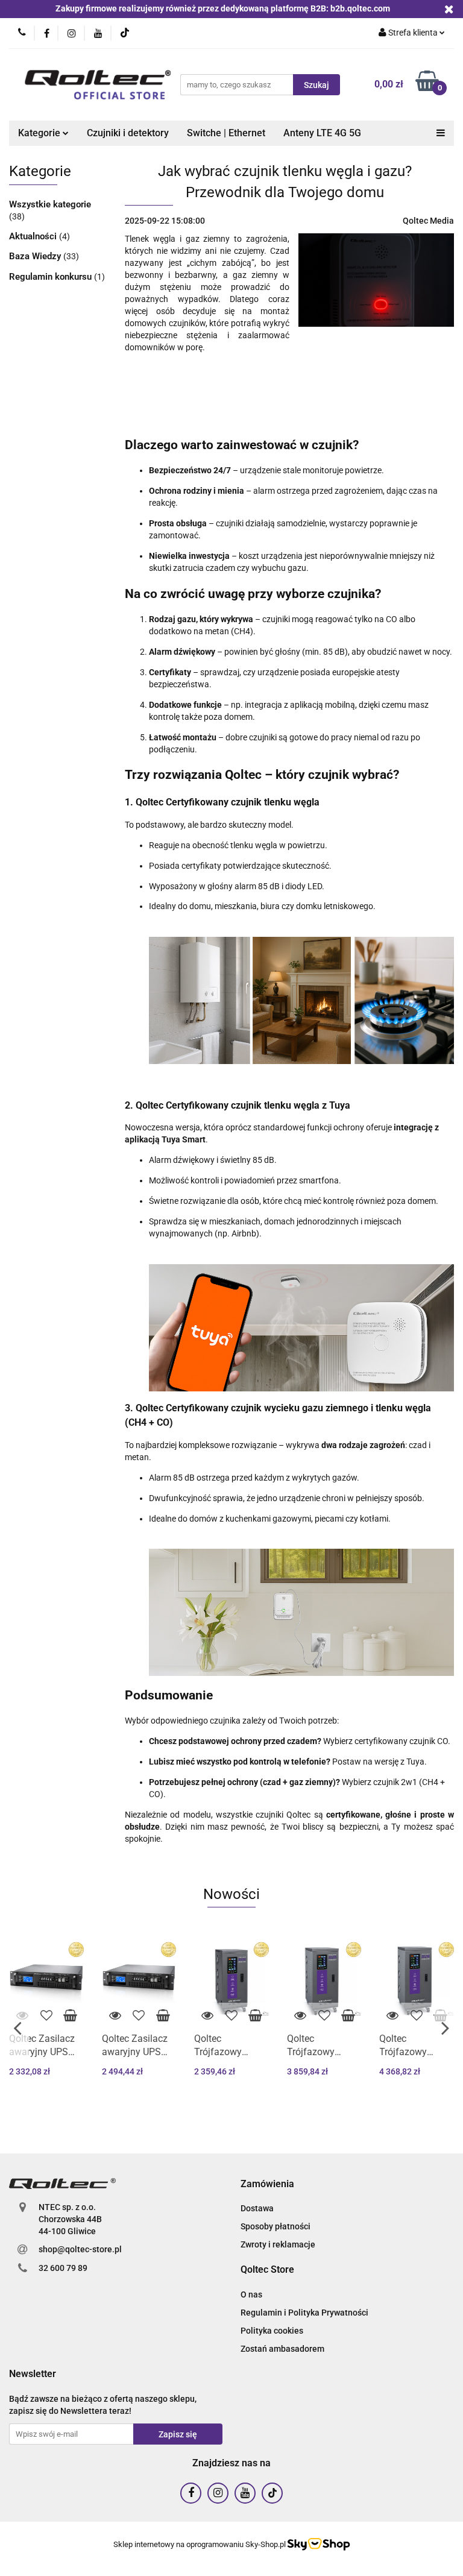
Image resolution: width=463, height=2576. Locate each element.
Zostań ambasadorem (282, 2349)
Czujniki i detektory (128, 133)
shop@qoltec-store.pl (80, 2249)
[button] (267, 2184)
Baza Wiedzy (36, 256)
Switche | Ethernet (226, 133)
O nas (251, 2294)
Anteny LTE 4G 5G (322, 133)
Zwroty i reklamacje (278, 2244)
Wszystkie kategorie (50, 204)
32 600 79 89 (63, 2268)
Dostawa (257, 2208)
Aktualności (34, 236)
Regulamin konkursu (52, 277)
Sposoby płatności (276, 2226)
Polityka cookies (272, 2331)
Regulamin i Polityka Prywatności (304, 2313)
